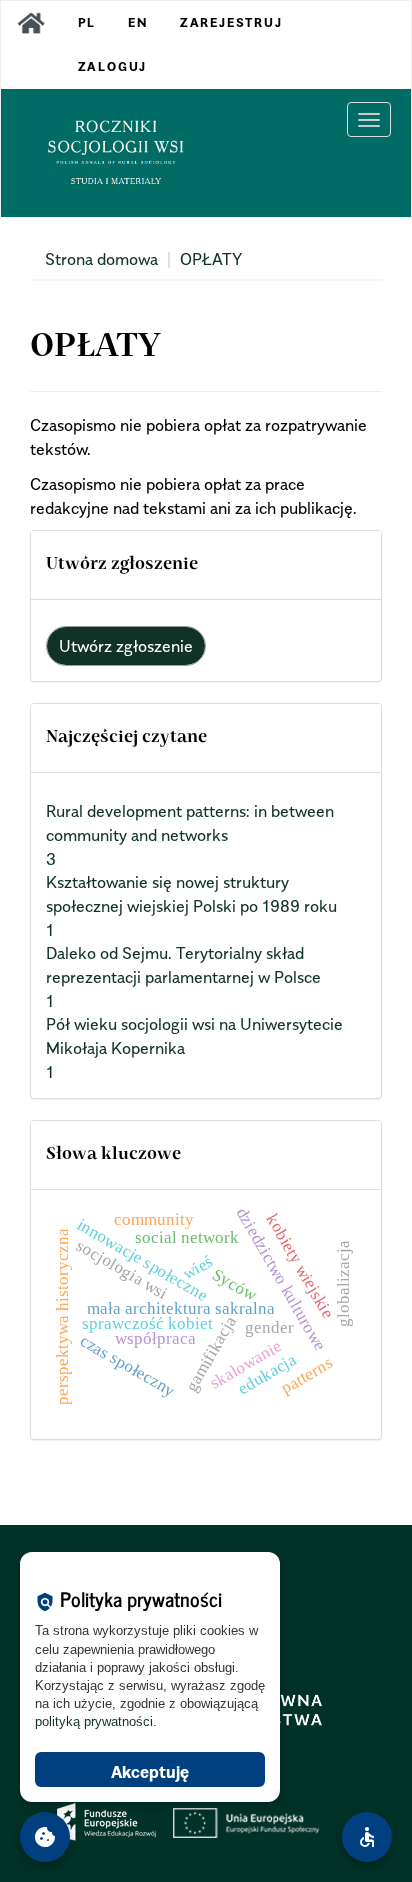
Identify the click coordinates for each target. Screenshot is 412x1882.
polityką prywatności (94, 1721)
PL (87, 22)
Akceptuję (150, 1772)
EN (138, 22)
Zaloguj (113, 66)
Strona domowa (101, 259)
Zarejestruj (231, 22)
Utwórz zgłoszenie (126, 646)
